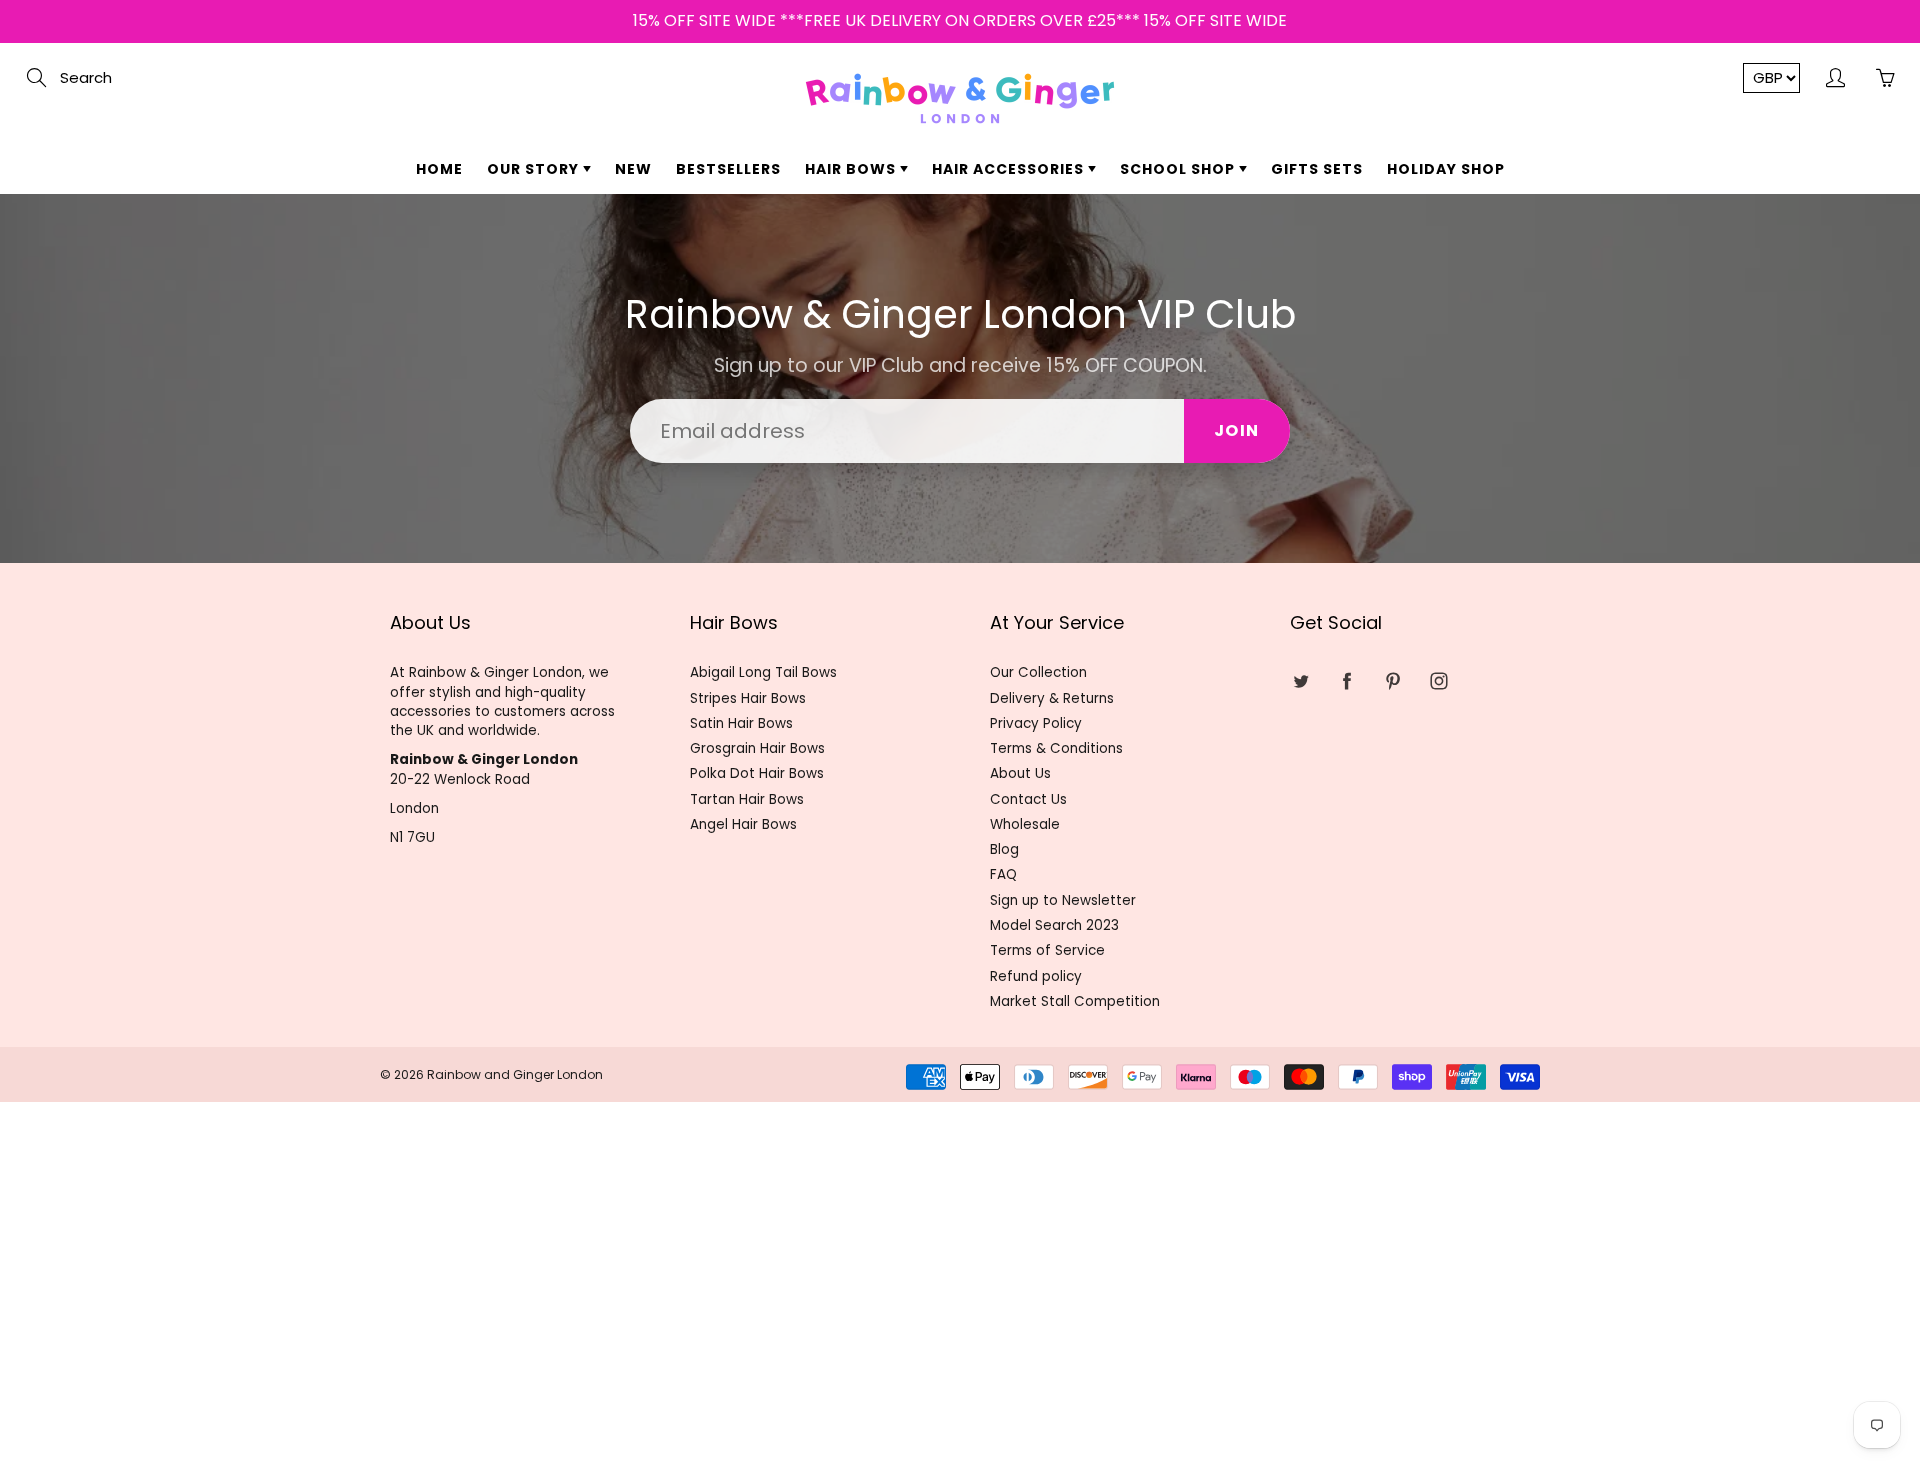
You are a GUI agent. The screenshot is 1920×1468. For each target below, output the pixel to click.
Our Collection (1038, 672)
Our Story (535, 169)
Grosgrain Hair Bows (757, 748)
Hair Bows (852, 169)
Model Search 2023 (1054, 925)
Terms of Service (1047, 950)
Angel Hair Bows (743, 824)
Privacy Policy (1036, 723)
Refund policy (1036, 976)
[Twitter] (1300, 680)
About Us (1020, 773)
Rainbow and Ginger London (515, 1074)
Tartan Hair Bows (747, 799)
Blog (1004, 849)
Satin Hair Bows (741, 723)
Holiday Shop (1446, 169)
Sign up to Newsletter (1063, 900)
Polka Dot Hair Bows (757, 773)
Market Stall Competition (1075, 1001)
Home (439, 169)
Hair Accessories (1010, 169)
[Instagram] (1438, 680)
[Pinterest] (1392, 680)
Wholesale (1025, 824)
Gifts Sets (1317, 169)
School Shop (1179, 169)
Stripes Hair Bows (748, 698)
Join (1237, 430)
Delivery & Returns (1052, 698)
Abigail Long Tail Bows (763, 672)
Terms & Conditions (1056, 748)
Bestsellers (728, 169)
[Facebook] (1346, 680)
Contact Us (1028, 799)
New (633, 169)
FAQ (1003, 874)
